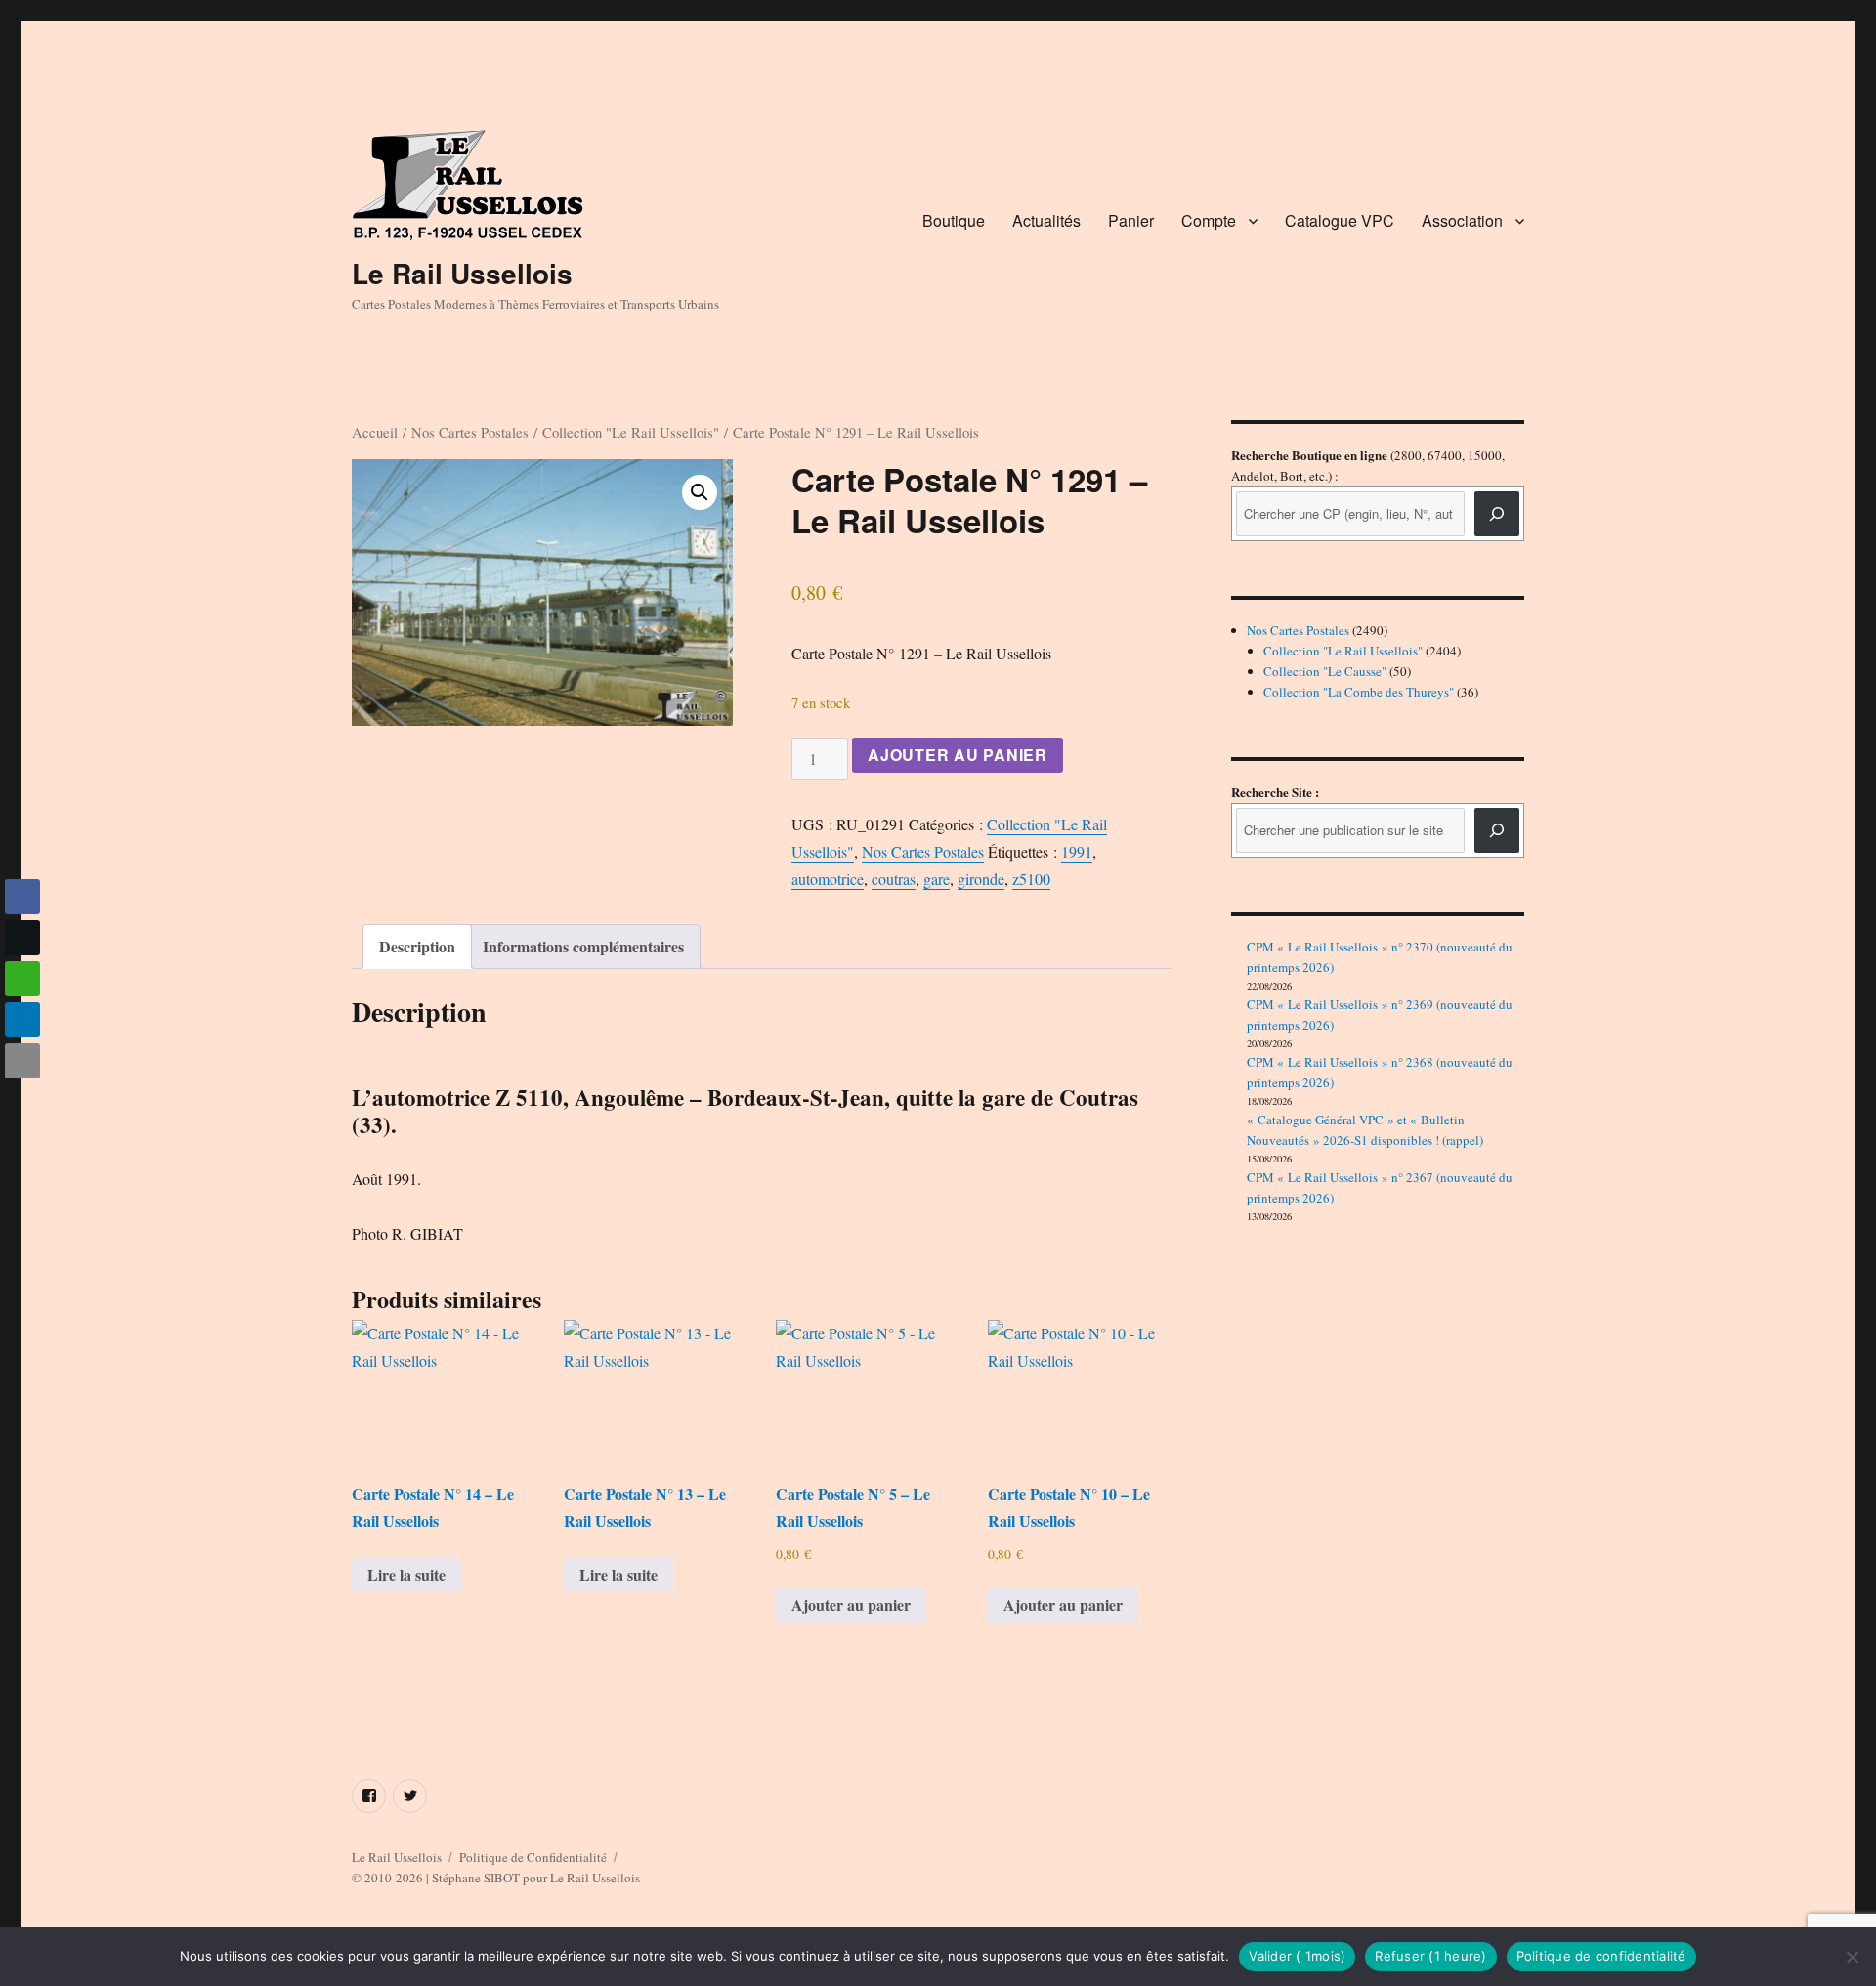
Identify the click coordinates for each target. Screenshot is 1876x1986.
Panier (1131, 220)
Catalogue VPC (1340, 220)
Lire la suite (406, 1574)
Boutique (954, 220)
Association (1462, 220)
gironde (981, 879)
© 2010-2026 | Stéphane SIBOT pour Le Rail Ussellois (496, 1878)
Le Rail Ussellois (462, 273)
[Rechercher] (1497, 830)
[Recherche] (1497, 514)
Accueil (375, 432)
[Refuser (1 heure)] (1852, 1957)
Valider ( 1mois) (1297, 1956)
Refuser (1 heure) (1430, 1956)
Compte (1209, 220)
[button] (700, 492)
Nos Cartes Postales (470, 432)
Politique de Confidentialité (533, 1857)
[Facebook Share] (22, 897)
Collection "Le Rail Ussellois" (631, 432)
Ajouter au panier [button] (851, 1605)
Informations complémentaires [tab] (583, 946)
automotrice (828, 879)
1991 (1077, 851)
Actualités (1046, 220)
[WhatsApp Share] (22, 979)
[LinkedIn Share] (22, 1020)
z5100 (1031, 879)
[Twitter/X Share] (22, 938)
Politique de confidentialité (1601, 1956)
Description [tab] (417, 946)
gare (937, 879)
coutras (894, 879)
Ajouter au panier (958, 755)
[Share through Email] (22, 1061)
